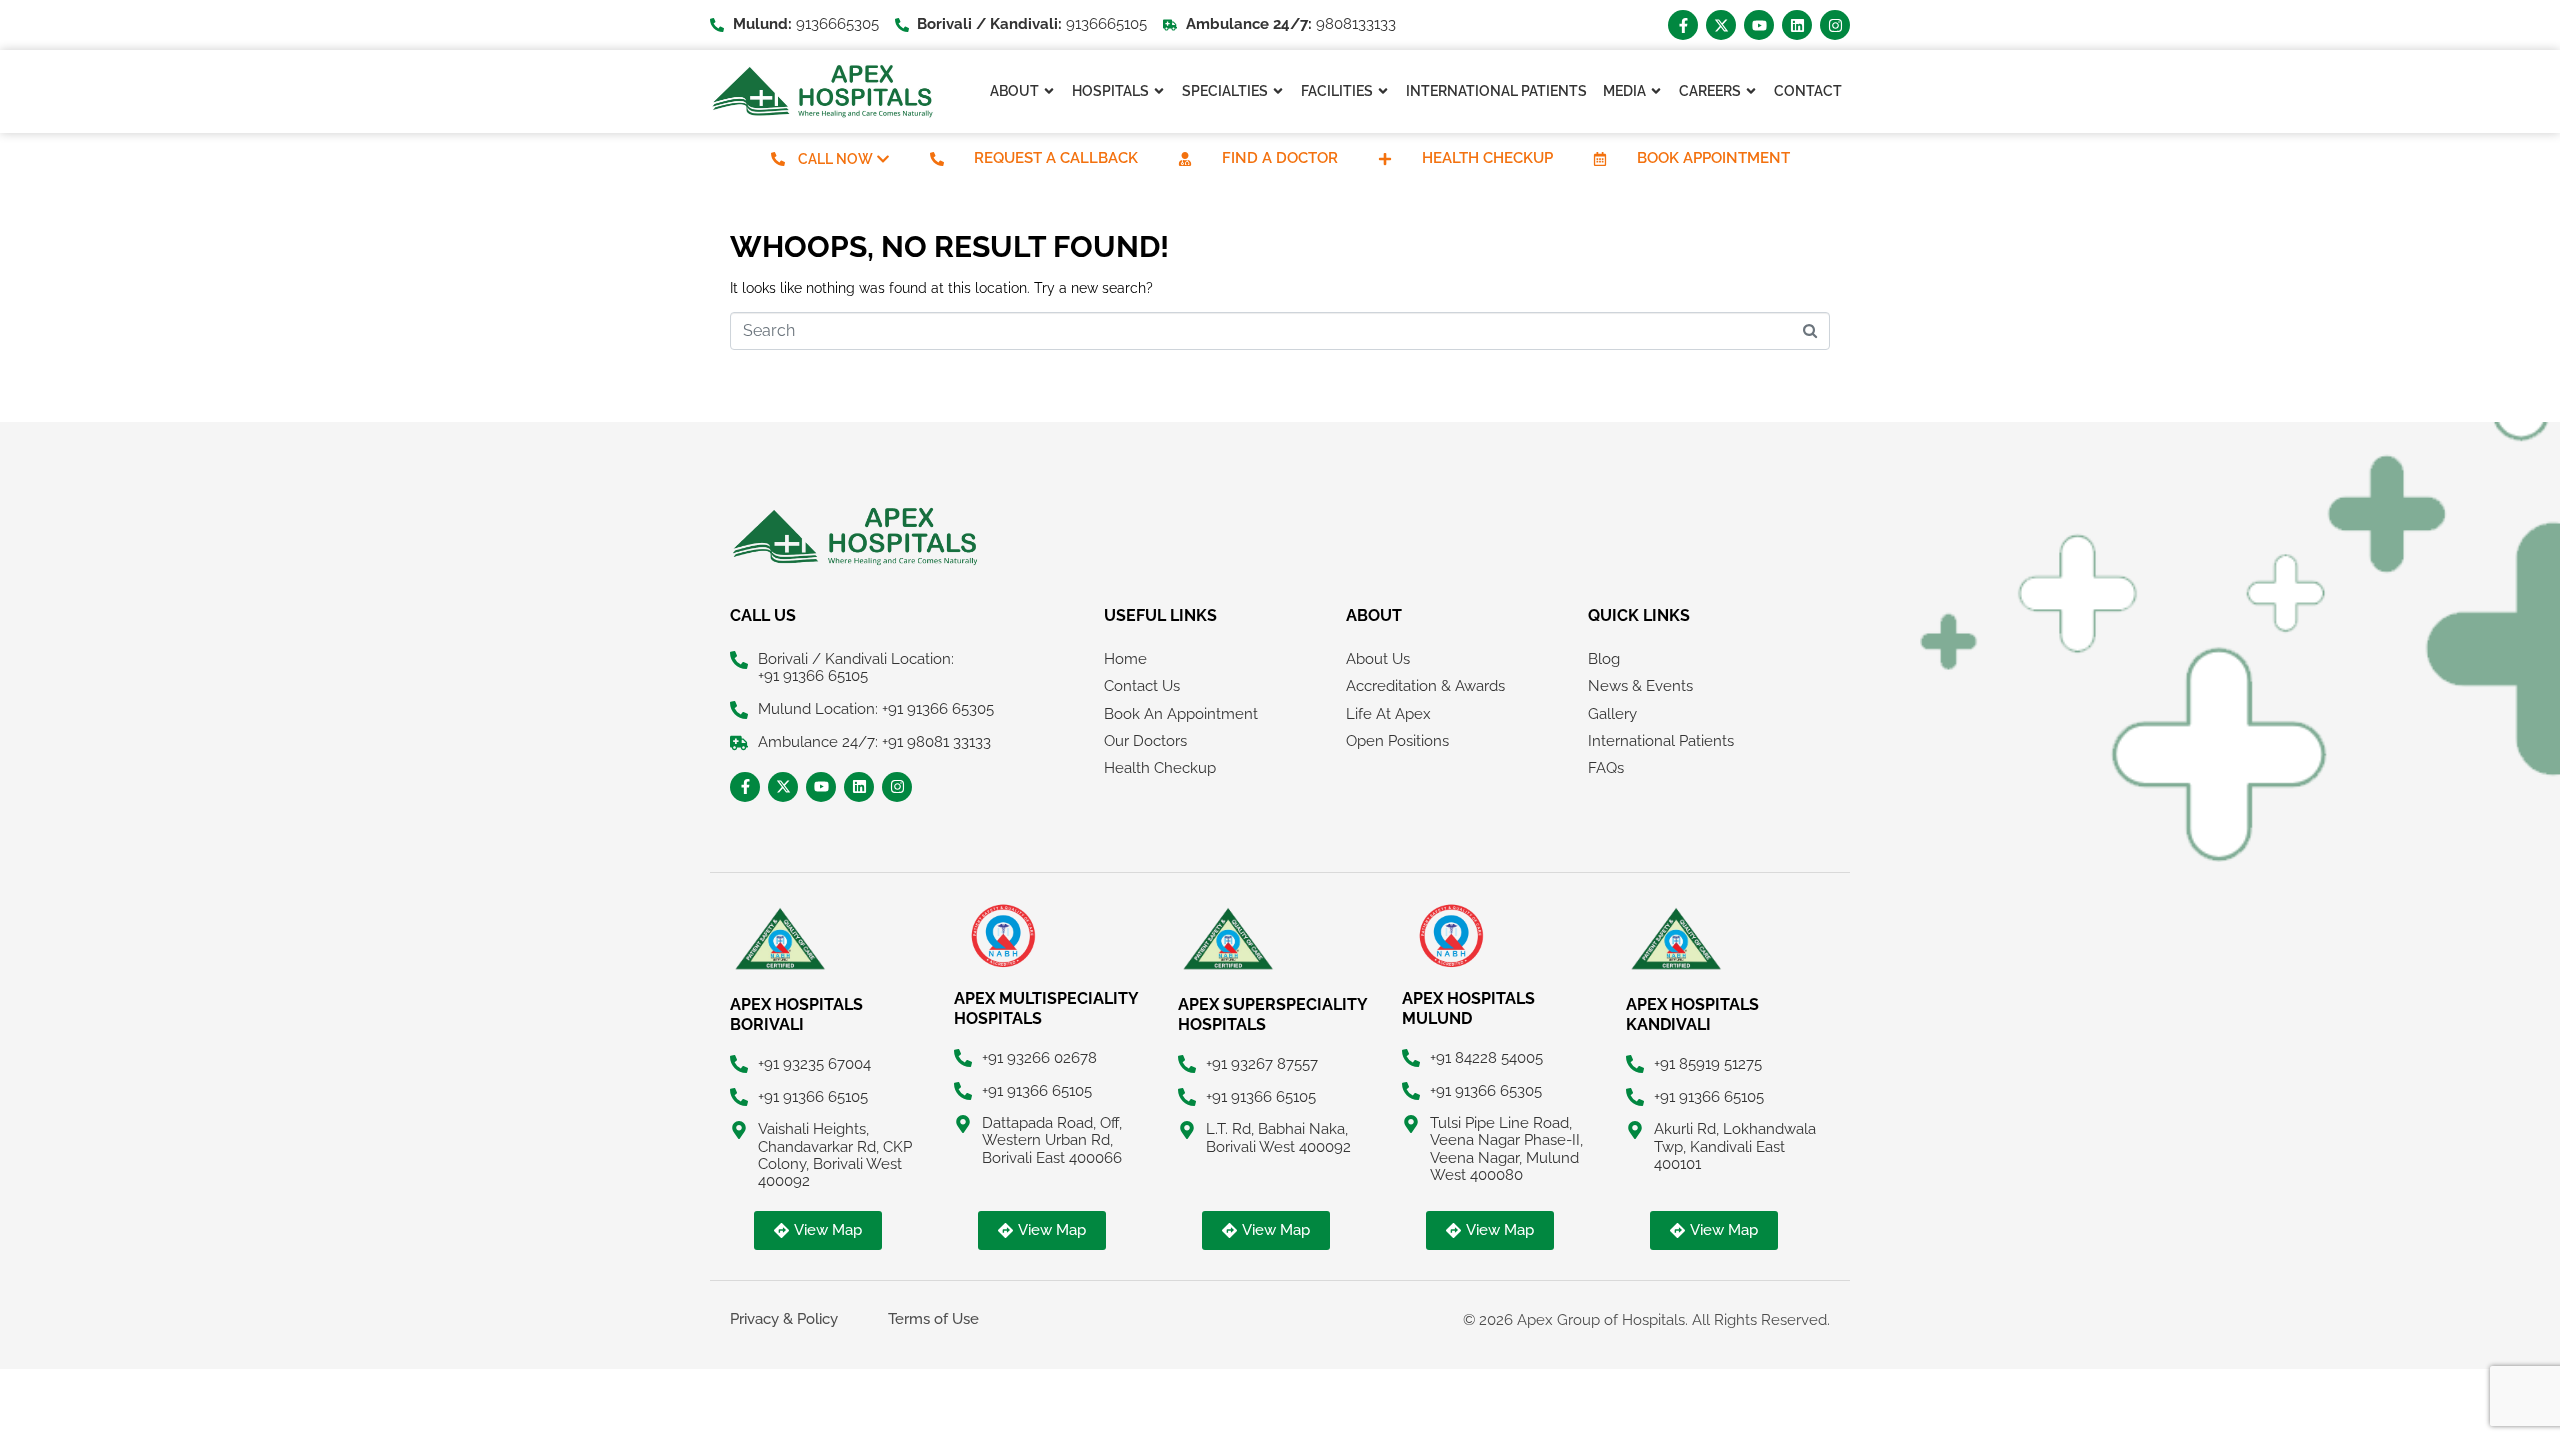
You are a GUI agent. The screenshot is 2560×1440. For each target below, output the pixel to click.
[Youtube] (1759, 25)
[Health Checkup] (1385, 159)
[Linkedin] (1797, 25)
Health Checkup (1487, 158)
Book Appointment (1713, 158)
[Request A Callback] (937, 159)
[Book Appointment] (1600, 159)
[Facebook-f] (1683, 25)
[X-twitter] (1721, 25)
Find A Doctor (1280, 158)
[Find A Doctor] (1185, 159)
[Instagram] (1835, 25)
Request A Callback (1056, 158)
